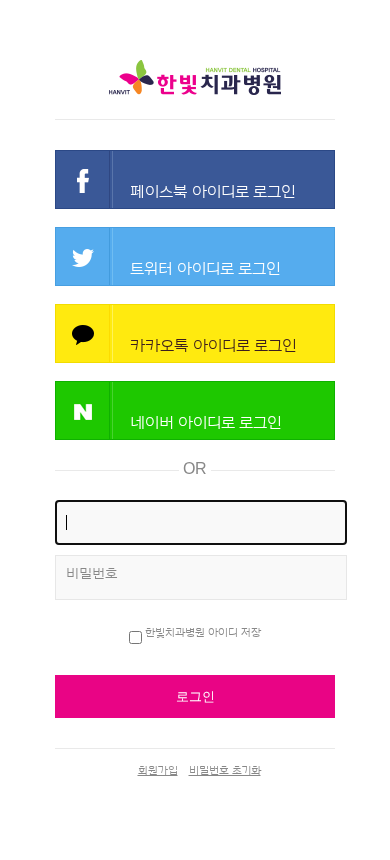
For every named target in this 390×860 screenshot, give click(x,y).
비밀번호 (92, 574)
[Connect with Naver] (195, 410)
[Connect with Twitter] (195, 256)
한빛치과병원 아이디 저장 (203, 632)
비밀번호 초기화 (225, 770)
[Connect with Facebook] (195, 179)
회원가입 (158, 770)
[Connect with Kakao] (195, 333)
